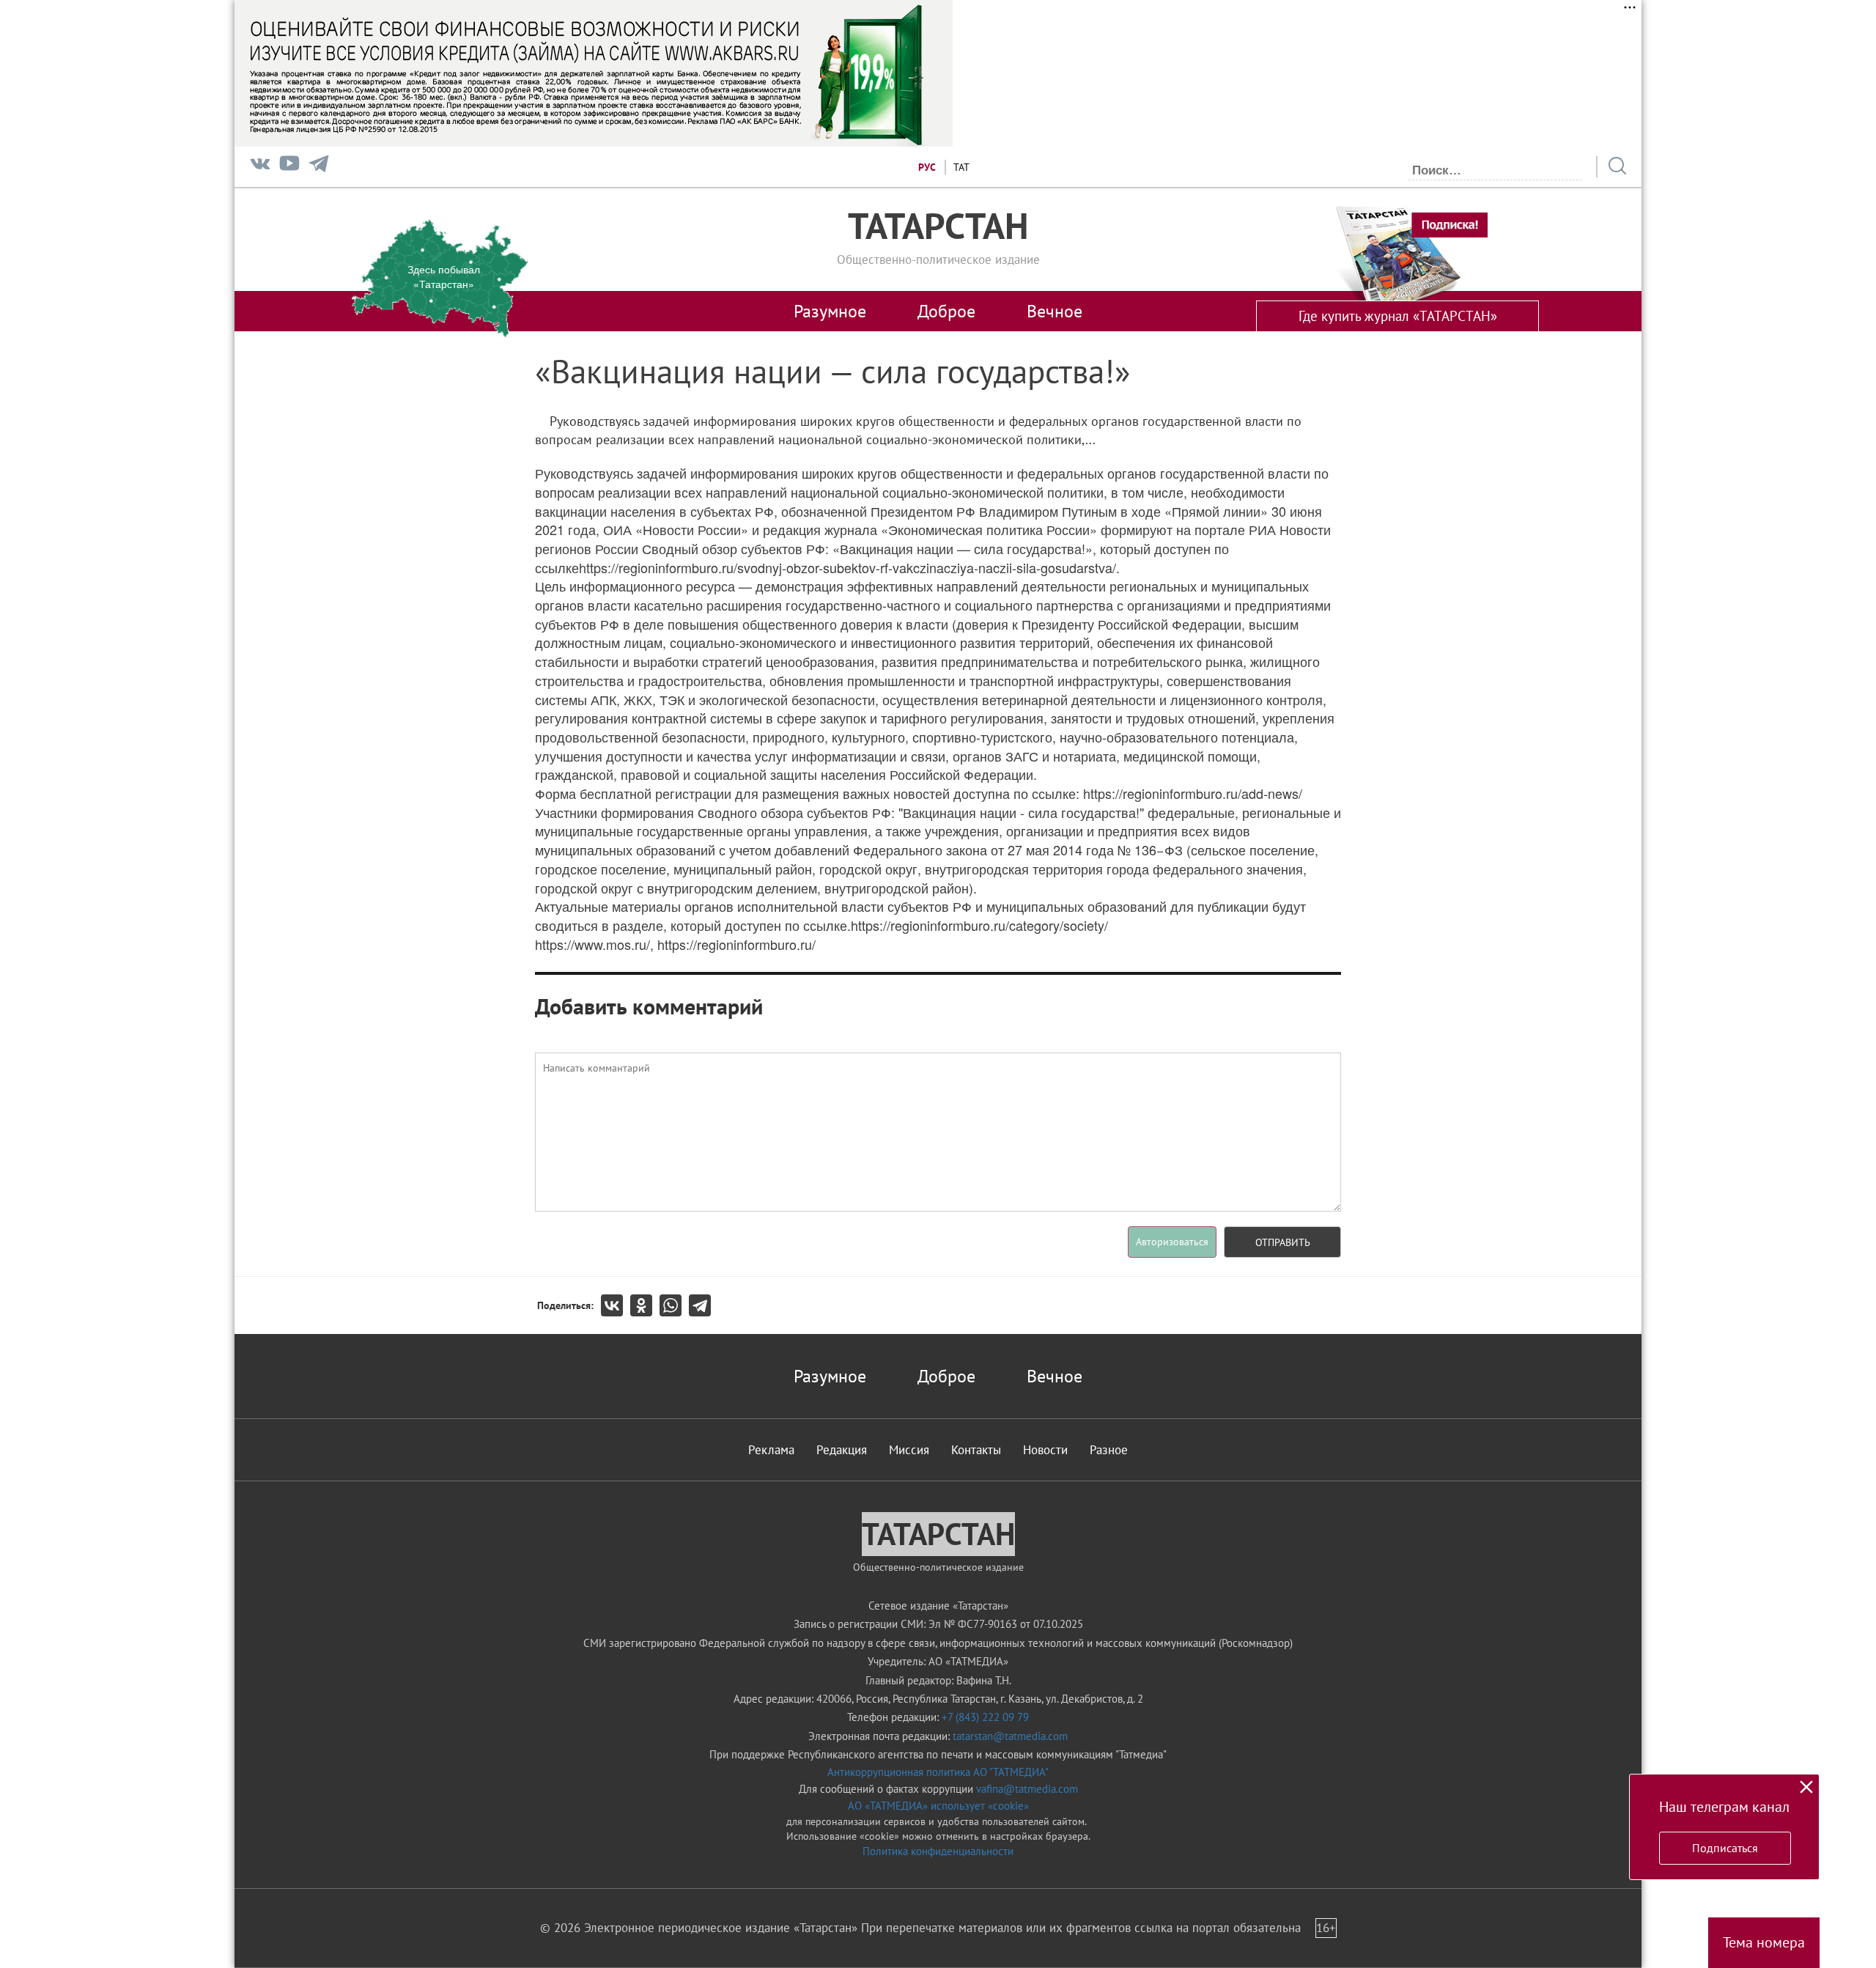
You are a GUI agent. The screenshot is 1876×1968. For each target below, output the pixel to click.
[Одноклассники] (645, 1305)
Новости (1045, 1450)
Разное (1109, 1450)
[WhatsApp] (674, 1305)
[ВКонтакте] (616, 1305)
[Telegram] (319, 167)
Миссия (909, 1450)
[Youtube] (289, 167)
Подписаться (1725, 1848)
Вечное (1055, 311)
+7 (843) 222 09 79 (985, 1717)
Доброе (946, 311)
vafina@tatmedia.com (1027, 1789)
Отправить (1283, 1242)
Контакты (976, 1450)
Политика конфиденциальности (938, 1851)
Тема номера (1764, 1942)
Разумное (830, 311)
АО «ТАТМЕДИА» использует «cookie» (938, 1806)
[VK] (260, 167)
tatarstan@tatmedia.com (1010, 1736)
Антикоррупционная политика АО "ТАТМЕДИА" (938, 1772)
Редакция (842, 1450)
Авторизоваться (1172, 1242)
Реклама (771, 1450)
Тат (961, 167)
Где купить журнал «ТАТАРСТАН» (1398, 316)
